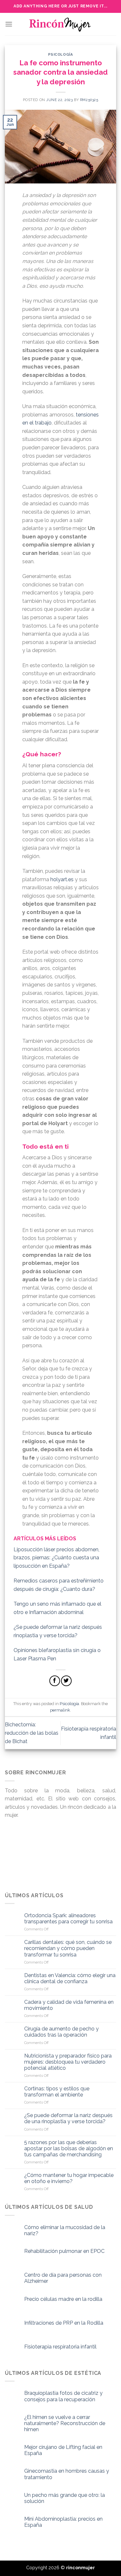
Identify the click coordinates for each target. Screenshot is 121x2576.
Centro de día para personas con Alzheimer (63, 2278)
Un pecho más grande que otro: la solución (65, 2498)
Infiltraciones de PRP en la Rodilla (64, 2323)
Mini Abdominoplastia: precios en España (63, 2522)
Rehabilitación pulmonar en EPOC (64, 2251)
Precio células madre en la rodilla (63, 2299)
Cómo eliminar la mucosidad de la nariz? (65, 2230)
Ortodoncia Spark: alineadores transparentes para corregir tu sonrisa (68, 1918)
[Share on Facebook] (55, 1681)
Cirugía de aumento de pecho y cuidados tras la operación (61, 2032)
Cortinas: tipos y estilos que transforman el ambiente (57, 2092)
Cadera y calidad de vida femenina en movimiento (69, 2005)
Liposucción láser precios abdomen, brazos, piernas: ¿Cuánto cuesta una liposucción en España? (56, 1558)
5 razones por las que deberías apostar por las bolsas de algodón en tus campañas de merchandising (69, 2148)
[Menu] (9, 24)
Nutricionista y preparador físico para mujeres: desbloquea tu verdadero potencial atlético (68, 2062)
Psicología (61, 54)
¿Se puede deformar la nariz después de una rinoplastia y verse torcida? (68, 2118)
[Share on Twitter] (66, 1681)
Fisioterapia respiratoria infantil (60, 2347)
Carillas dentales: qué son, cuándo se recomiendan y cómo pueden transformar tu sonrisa (68, 1948)
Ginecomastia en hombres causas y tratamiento (67, 2474)
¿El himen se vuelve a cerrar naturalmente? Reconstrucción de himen (65, 2423)
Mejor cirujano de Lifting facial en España (63, 2450)
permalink (60, 1710)
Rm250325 (89, 100)
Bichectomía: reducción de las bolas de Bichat (32, 1733)
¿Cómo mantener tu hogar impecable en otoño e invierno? (69, 2178)
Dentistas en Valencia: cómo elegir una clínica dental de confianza (70, 1978)
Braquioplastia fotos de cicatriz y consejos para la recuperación (63, 2396)
